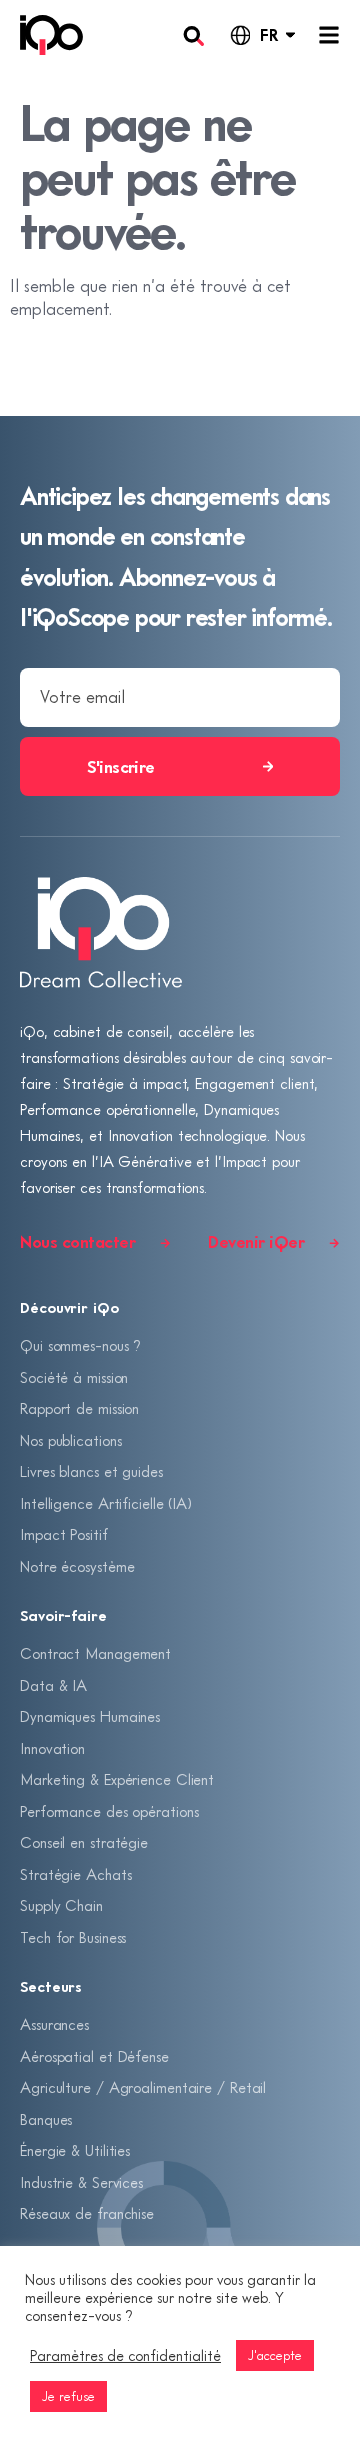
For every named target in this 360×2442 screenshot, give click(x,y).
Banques (46, 2119)
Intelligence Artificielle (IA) (106, 1503)
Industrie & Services (81, 2182)
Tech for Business (73, 1937)
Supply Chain (61, 1905)
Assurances (54, 2024)
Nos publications (70, 1440)
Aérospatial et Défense (94, 2056)
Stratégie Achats (75, 1874)
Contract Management (95, 1653)
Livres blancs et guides (91, 1471)
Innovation (52, 1748)
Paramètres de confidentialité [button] (125, 2355)
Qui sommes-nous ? (80, 1345)
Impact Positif (64, 1534)
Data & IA (53, 1685)
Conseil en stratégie (84, 1842)
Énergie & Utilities (75, 2150)
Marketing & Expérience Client (117, 1779)
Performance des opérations (109, 1811)
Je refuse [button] (68, 2396)
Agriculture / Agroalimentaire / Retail (143, 2087)
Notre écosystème (77, 1566)
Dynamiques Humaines (90, 1716)
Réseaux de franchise (87, 2213)
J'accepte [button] (275, 2355)
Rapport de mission (79, 1408)
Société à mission (74, 1377)
